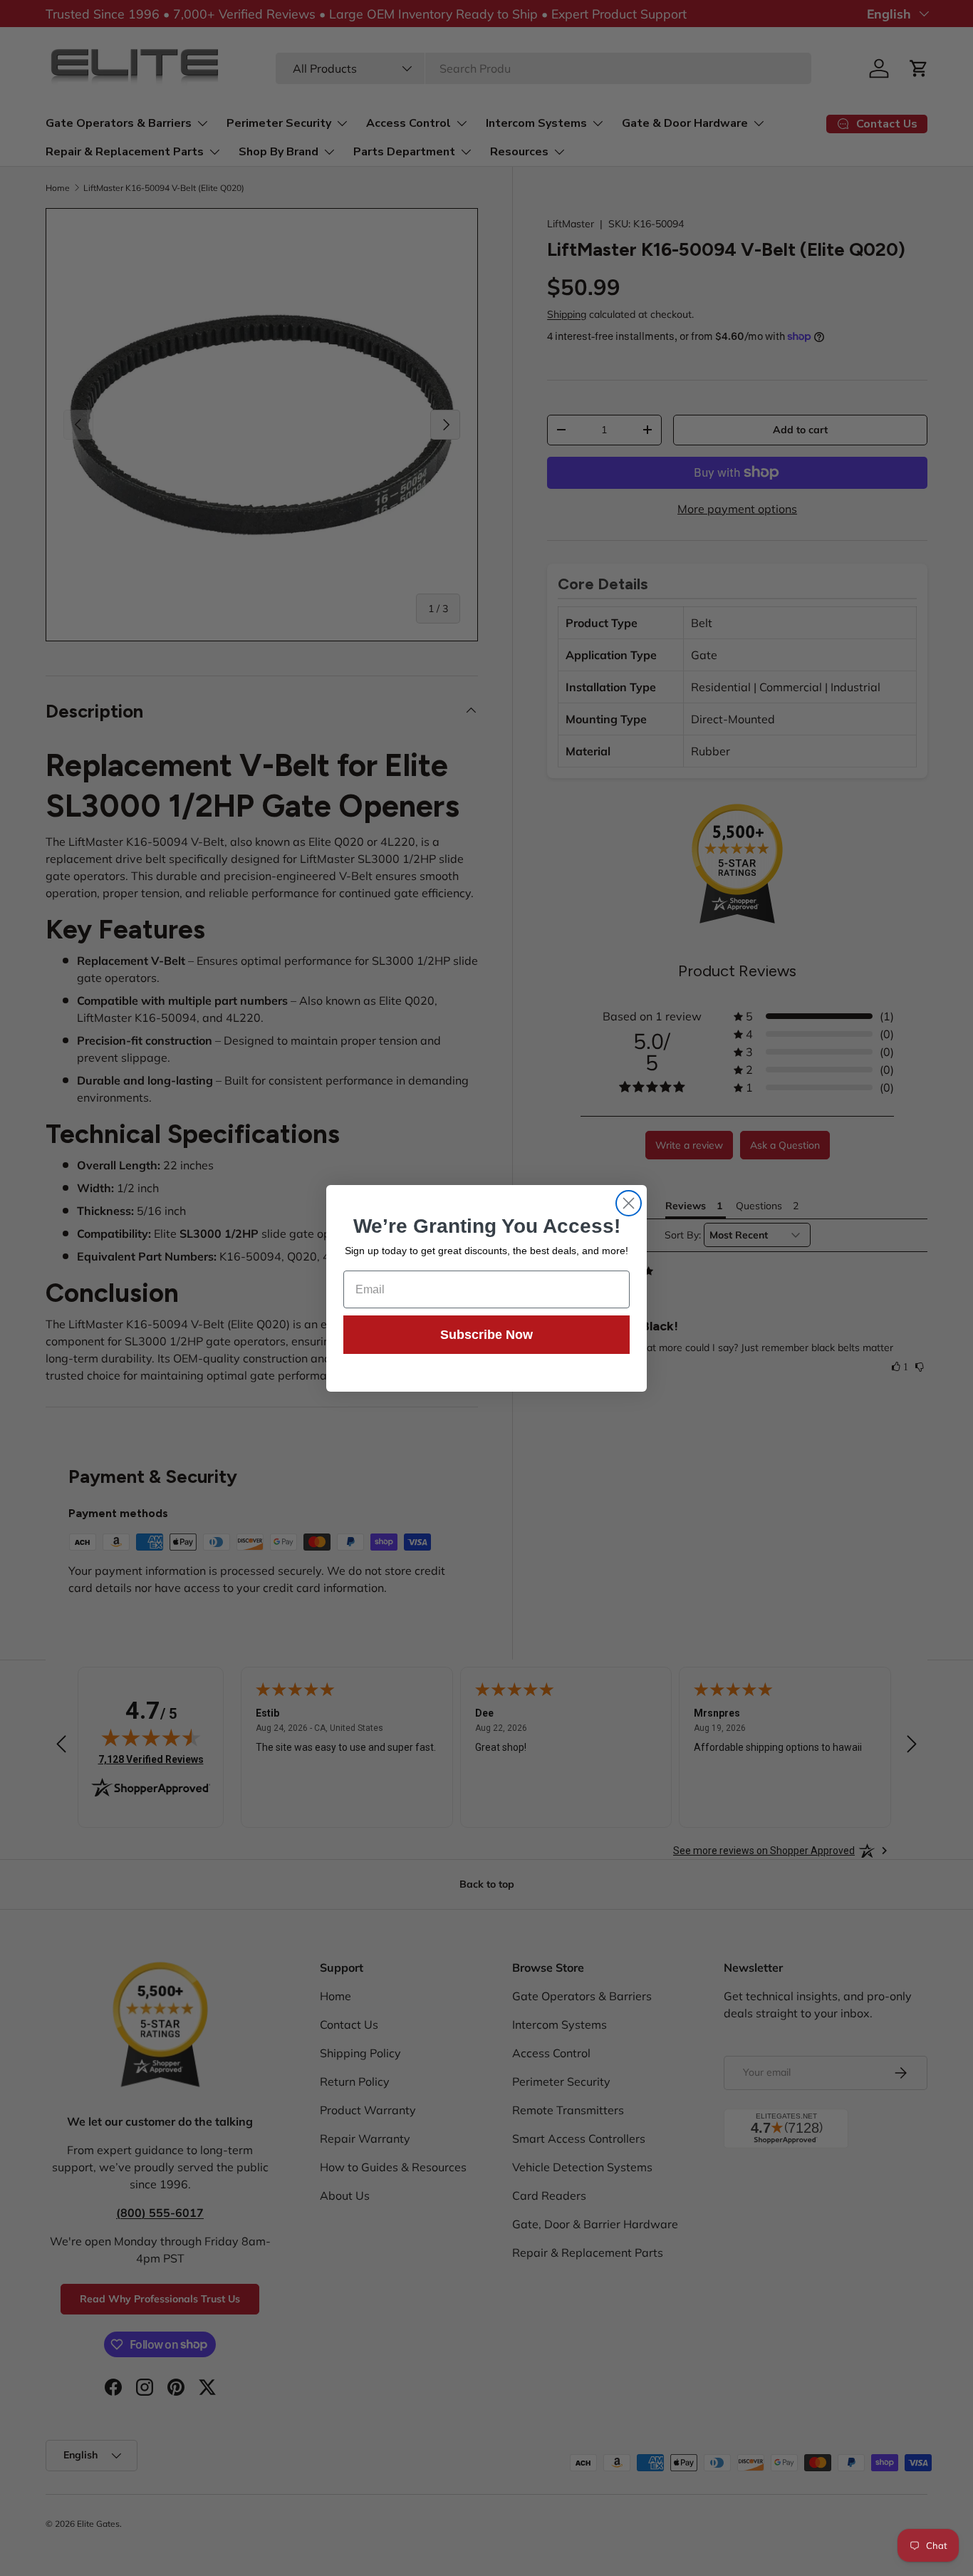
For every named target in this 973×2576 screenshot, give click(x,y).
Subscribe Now (486, 1335)
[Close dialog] (629, 1203)
